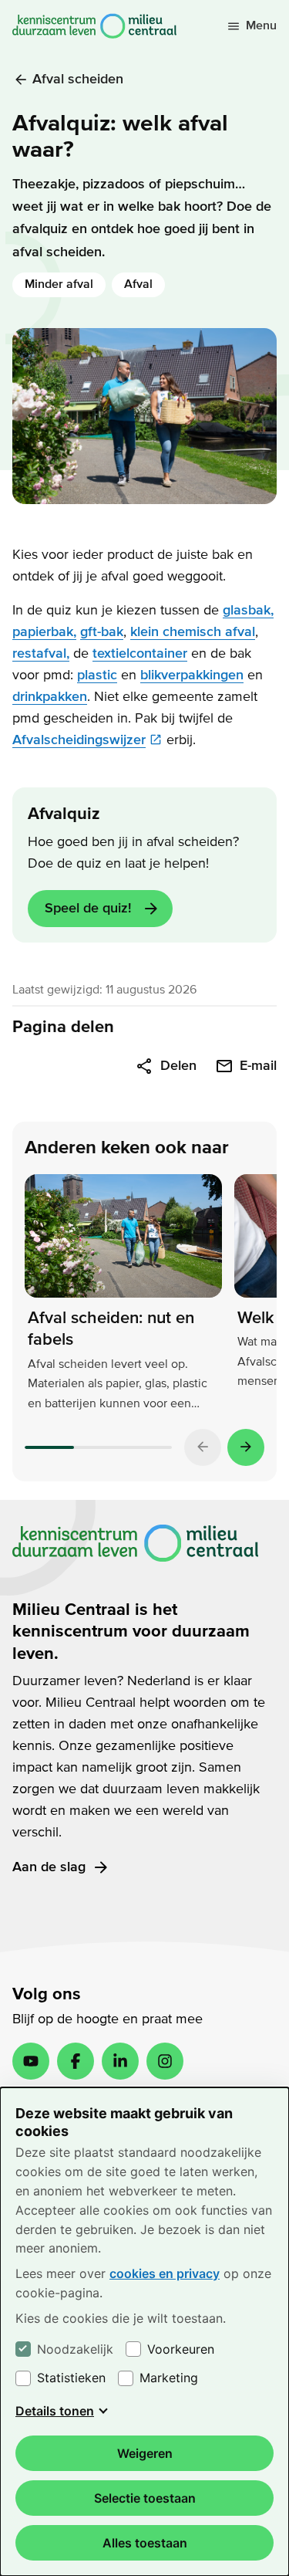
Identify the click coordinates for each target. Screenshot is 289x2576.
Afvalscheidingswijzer (79, 740)
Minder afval (59, 284)
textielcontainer (140, 653)
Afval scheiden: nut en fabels (111, 1329)
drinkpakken (50, 697)
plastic (97, 675)
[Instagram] (165, 2061)
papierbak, (44, 632)
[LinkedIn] (120, 2061)
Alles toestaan (145, 2543)
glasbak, (248, 610)
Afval (138, 284)
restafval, (41, 653)
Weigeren (145, 2453)
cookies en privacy (165, 2273)
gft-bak (102, 632)
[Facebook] (76, 2061)
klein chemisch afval (193, 632)
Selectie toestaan (145, 2498)
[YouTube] (31, 2061)
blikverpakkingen (192, 675)
